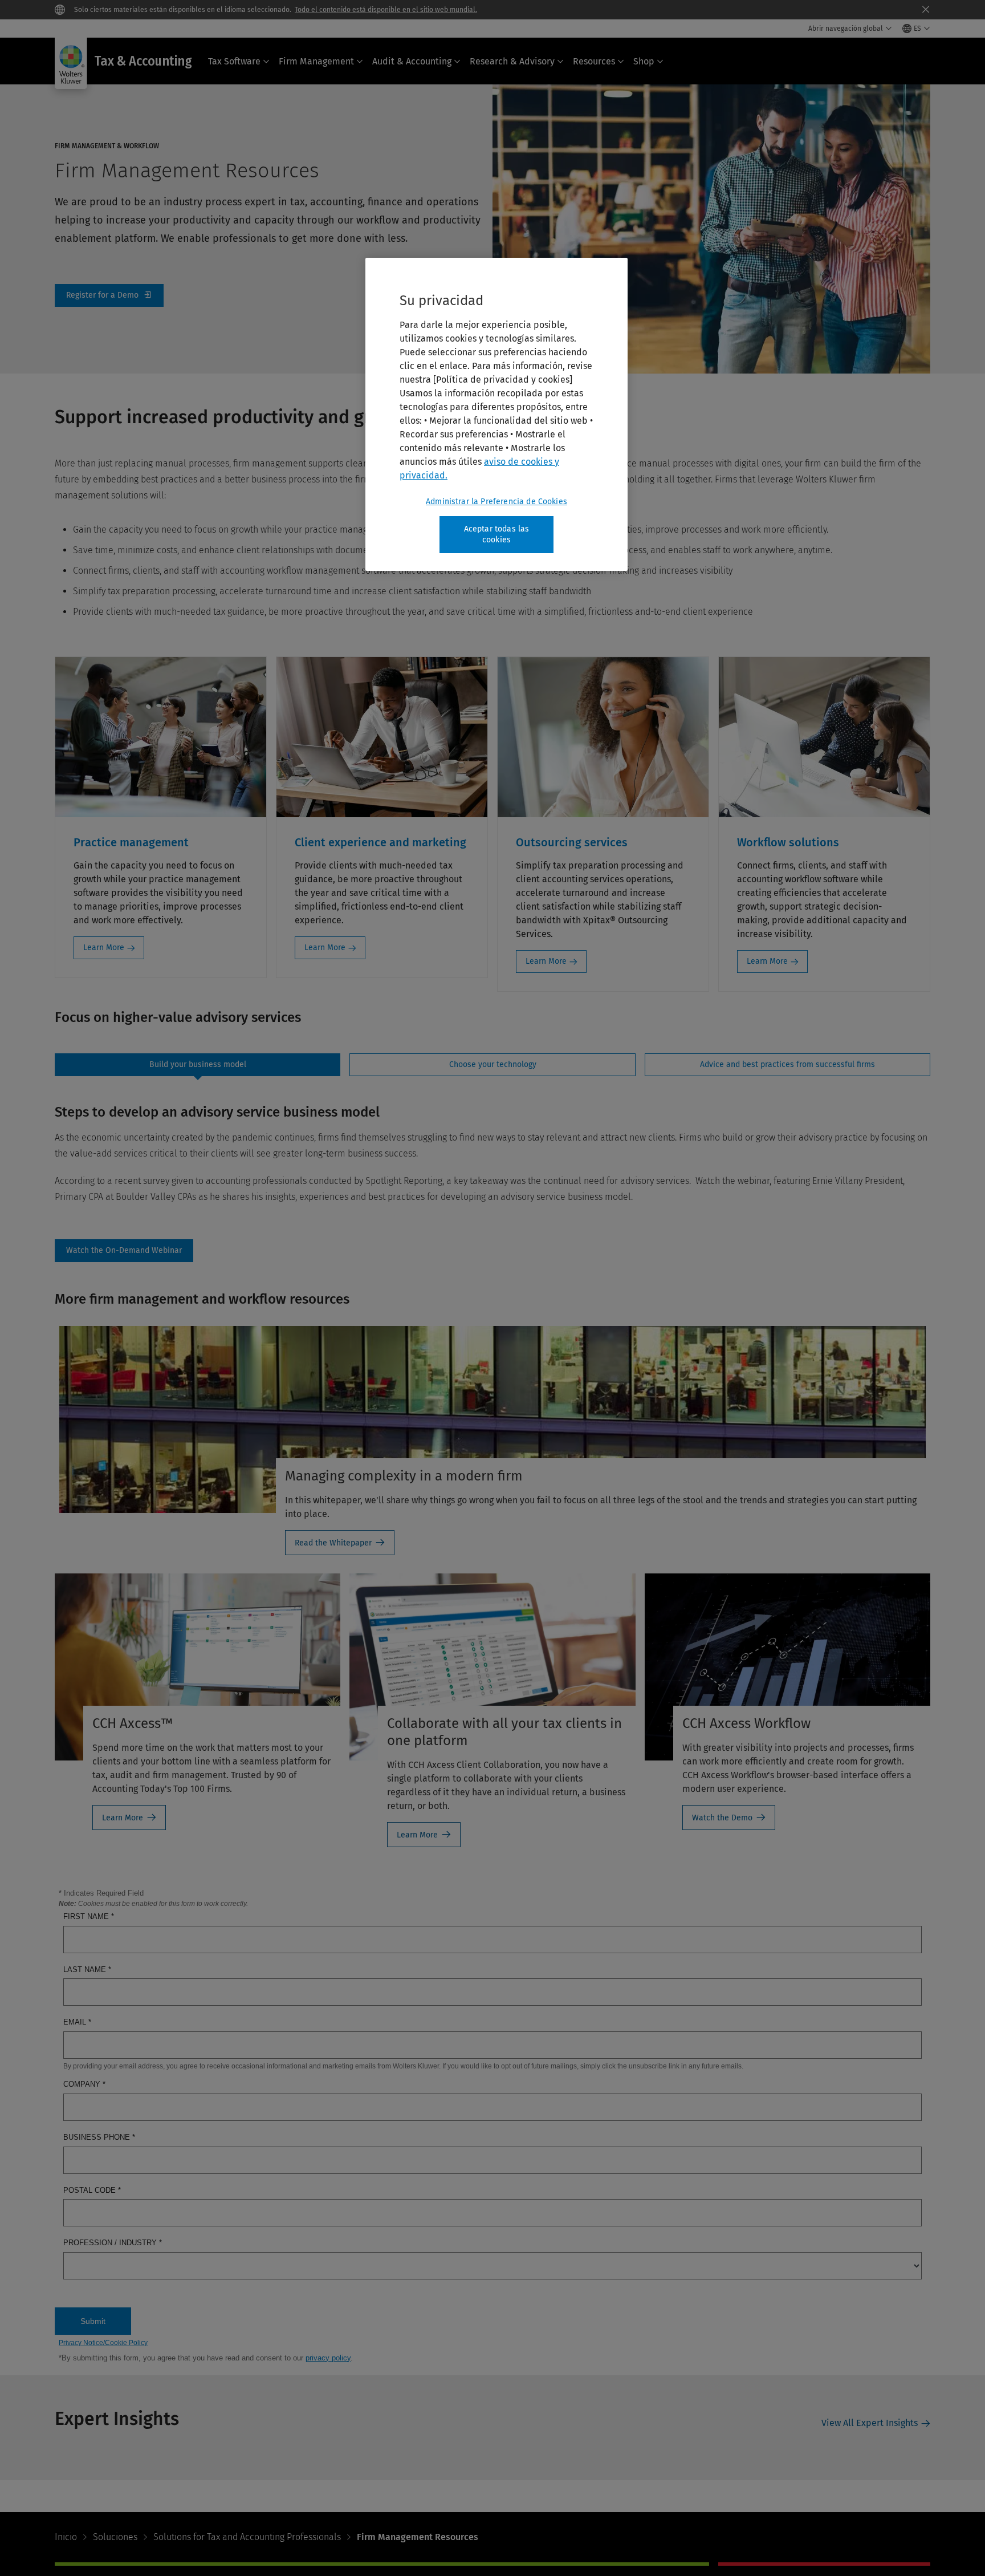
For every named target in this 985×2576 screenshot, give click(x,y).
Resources (594, 61)
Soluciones (115, 2537)
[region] (496, 414)
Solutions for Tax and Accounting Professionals (247, 2537)
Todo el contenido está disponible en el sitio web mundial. (386, 10)
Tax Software (234, 61)
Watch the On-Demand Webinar (124, 1251)
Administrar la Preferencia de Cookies (496, 502)
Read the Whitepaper (333, 1543)
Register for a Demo (109, 295)
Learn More (104, 948)
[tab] (198, 1065)
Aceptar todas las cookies (497, 535)
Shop (644, 61)
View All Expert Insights (870, 2423)
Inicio (66, 2537)
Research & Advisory (512, 61)
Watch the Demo (722, 1818)
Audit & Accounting (412, 61)
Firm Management (316, 61)
